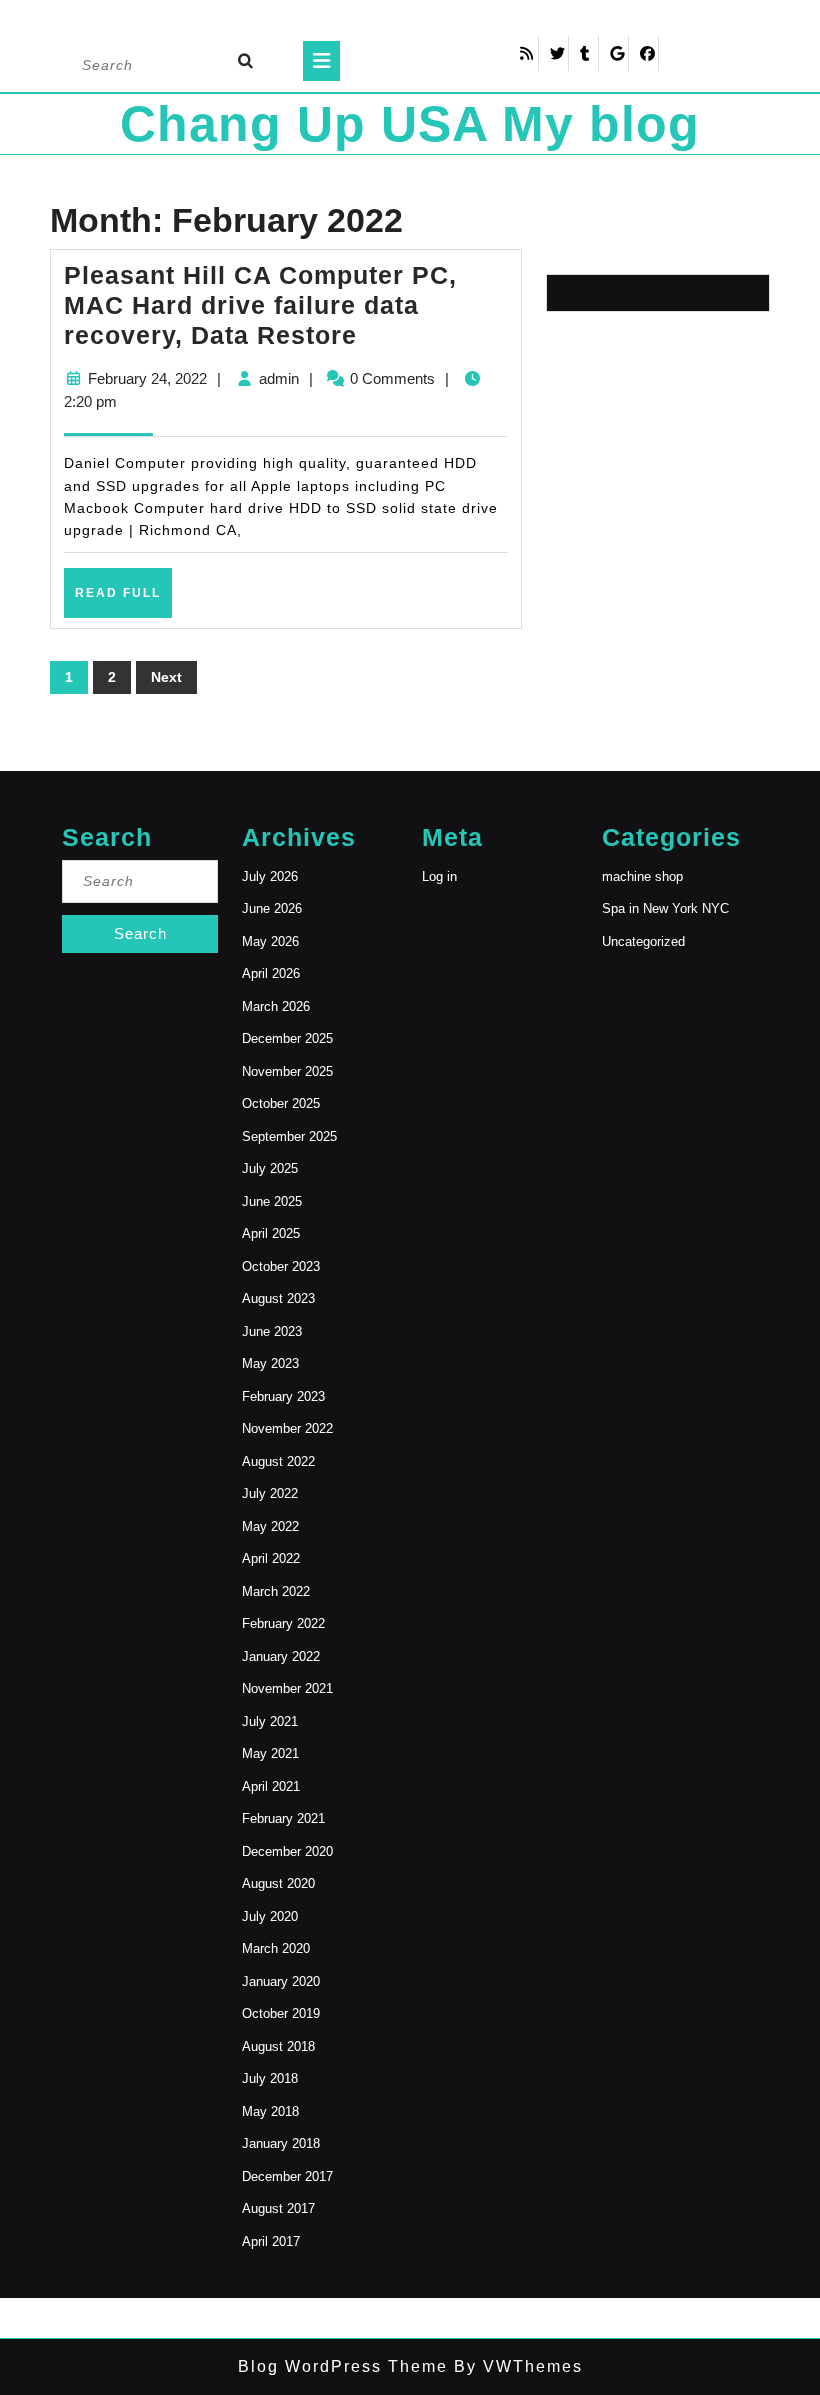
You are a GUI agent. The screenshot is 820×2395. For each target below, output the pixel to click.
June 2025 (272, 1201)
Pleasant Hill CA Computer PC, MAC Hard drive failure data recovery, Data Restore (260, 305)
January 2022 (281, 1656)
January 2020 (281, 1981)
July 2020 (270, 1916)
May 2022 (270, 1526)
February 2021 (283, 1818)
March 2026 (276, 1006)
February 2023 (283, 1396)
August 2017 (278, 2208)
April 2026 (271, 973)
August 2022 (278, 1461)
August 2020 (278, 1883)
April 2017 (271, 2241)
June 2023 (272, 1331)
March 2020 (276, 1948)
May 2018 (270, 2111)
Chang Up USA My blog (410, 124)
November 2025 (287, 1071)
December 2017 (287, 2176)
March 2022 (276, 1591)
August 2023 (278, 1298)
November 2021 (287, 1688)
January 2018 (281, 2143)
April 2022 (271, 1558)
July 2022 (270, 1493)
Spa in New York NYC (665, 908)
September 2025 (289, 1136)
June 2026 (272, 908)
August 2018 (278, 2046)
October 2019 (281, 2013)
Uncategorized (643, 941)
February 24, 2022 (147, 378)
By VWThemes (515, 2366)
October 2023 (281, 1266)
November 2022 (287, 1428)
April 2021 (271, 1786)
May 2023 (270, 1363)
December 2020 (287, 1851)
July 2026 (270, 876)
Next (166, 677)
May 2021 (270, 1753)
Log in (439, 876)
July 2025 (270, 1168)
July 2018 (270, 2078)
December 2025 (287, 1038)
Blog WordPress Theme (343, 2366)
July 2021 (270, 1721)
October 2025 (281, 1103)
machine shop (642, 876)
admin (279, 378)
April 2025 (271, 1233)
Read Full (123, 601)
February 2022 (283, 1623)
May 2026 (270, 941)
